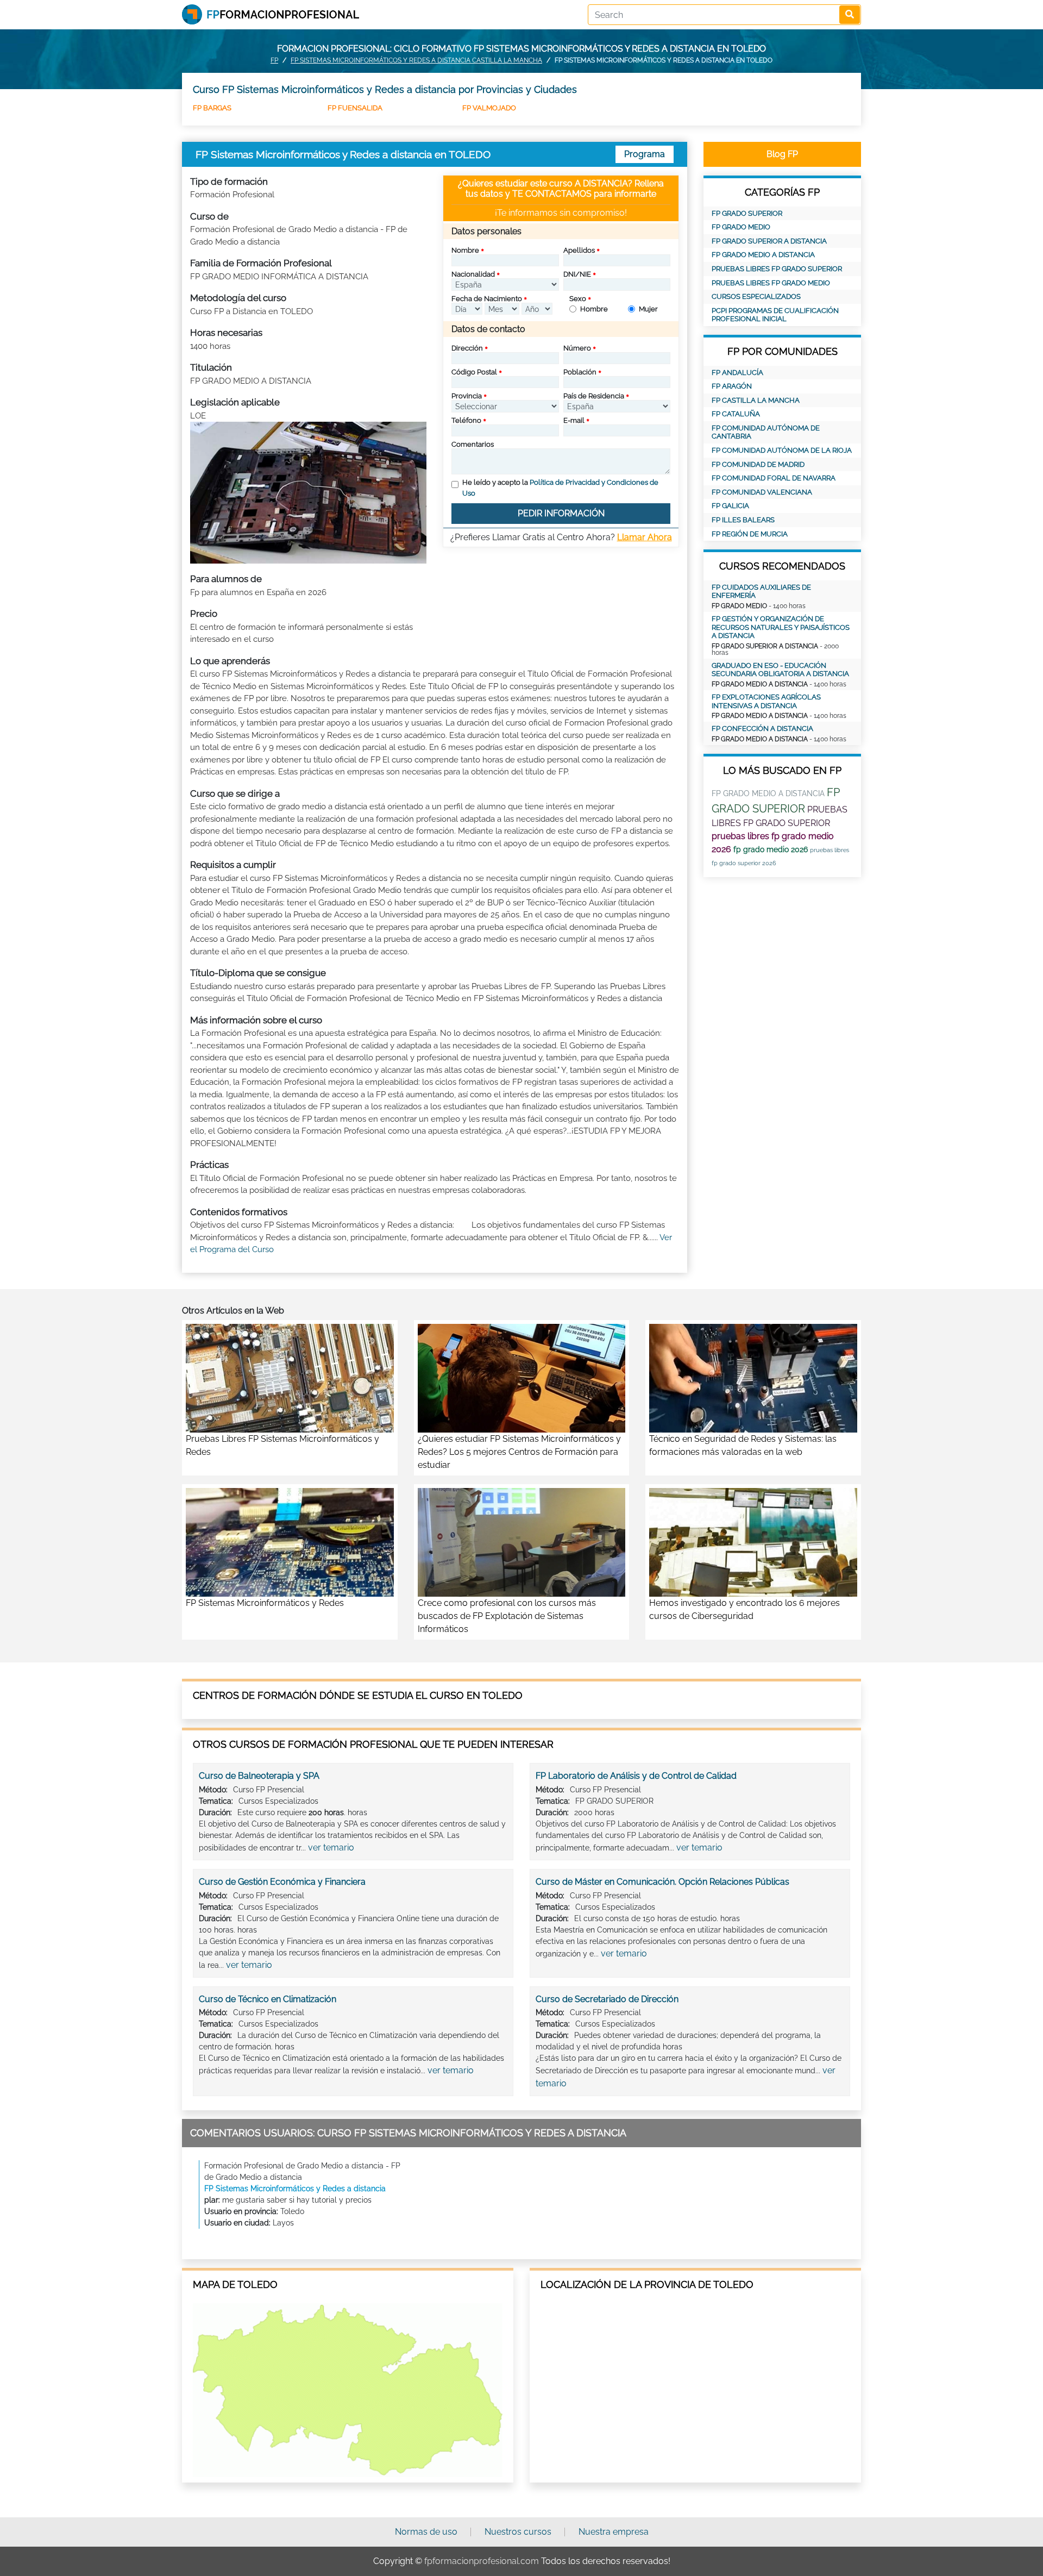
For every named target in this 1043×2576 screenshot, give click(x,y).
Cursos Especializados (756, 296)
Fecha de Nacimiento (487, 299)
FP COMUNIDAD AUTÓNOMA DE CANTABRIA (766, 432)
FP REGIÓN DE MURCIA (750, 534)
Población (580, 372)
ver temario (331, 1847)
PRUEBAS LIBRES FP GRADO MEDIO (771, 283)
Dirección (467, 348)
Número (577, 348)
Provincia (467, 396)
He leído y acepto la (560, 488)
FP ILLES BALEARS (743, 520)
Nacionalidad (473, 274)
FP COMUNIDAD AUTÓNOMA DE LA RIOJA (782, 450)
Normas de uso (426, 2532)
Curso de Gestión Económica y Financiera (282, 1882)
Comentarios (473, 444)
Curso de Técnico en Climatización (268, 1999)
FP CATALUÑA (736, 414)
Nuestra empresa (614, 2532)
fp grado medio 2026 (771, 849)
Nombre (465, 250)
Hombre (594, 309)
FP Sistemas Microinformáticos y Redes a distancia (295, 2189)
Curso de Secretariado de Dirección (607, 1999)
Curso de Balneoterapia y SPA (259, 1776)
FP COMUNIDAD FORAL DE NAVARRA (774, 478)
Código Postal (474, 372)
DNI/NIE (577, 274)
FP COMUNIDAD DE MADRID (758, 464)
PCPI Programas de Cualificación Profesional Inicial (775, 315)
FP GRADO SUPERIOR (747, 213)
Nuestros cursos (518, 2532)
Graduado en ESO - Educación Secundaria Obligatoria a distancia (780, 670)
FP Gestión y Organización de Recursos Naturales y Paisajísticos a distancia (781, 627)
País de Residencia (594, 396)
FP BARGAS (212, 108)
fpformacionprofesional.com (482, 2561)
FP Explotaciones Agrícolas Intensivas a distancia (766, 701)
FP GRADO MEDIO (741, 227)
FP (274, 60)
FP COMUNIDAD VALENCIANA (762, 492)
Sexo (578, 299)
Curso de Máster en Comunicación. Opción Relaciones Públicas (662, 1882)
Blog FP (782, 154)
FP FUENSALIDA (355, 108)
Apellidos (579, 250)
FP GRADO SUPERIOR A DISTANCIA (769, 241)
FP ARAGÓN (732, 386)
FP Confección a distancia (762, 729)
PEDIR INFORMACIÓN (561, 513)
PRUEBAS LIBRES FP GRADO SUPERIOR (777, 269)
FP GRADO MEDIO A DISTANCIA (763, 255)
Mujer (648, 309)
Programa (645, 154)
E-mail (574, 420)
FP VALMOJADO (489, 108)
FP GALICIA (730, 506)
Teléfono (466, 420)
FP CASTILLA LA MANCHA (756, 400)
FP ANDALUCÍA (737, 373)
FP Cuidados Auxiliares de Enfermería (761, 592)
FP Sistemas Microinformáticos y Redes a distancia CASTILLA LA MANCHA (416, 60)
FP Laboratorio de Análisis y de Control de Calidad (636, 1776)
